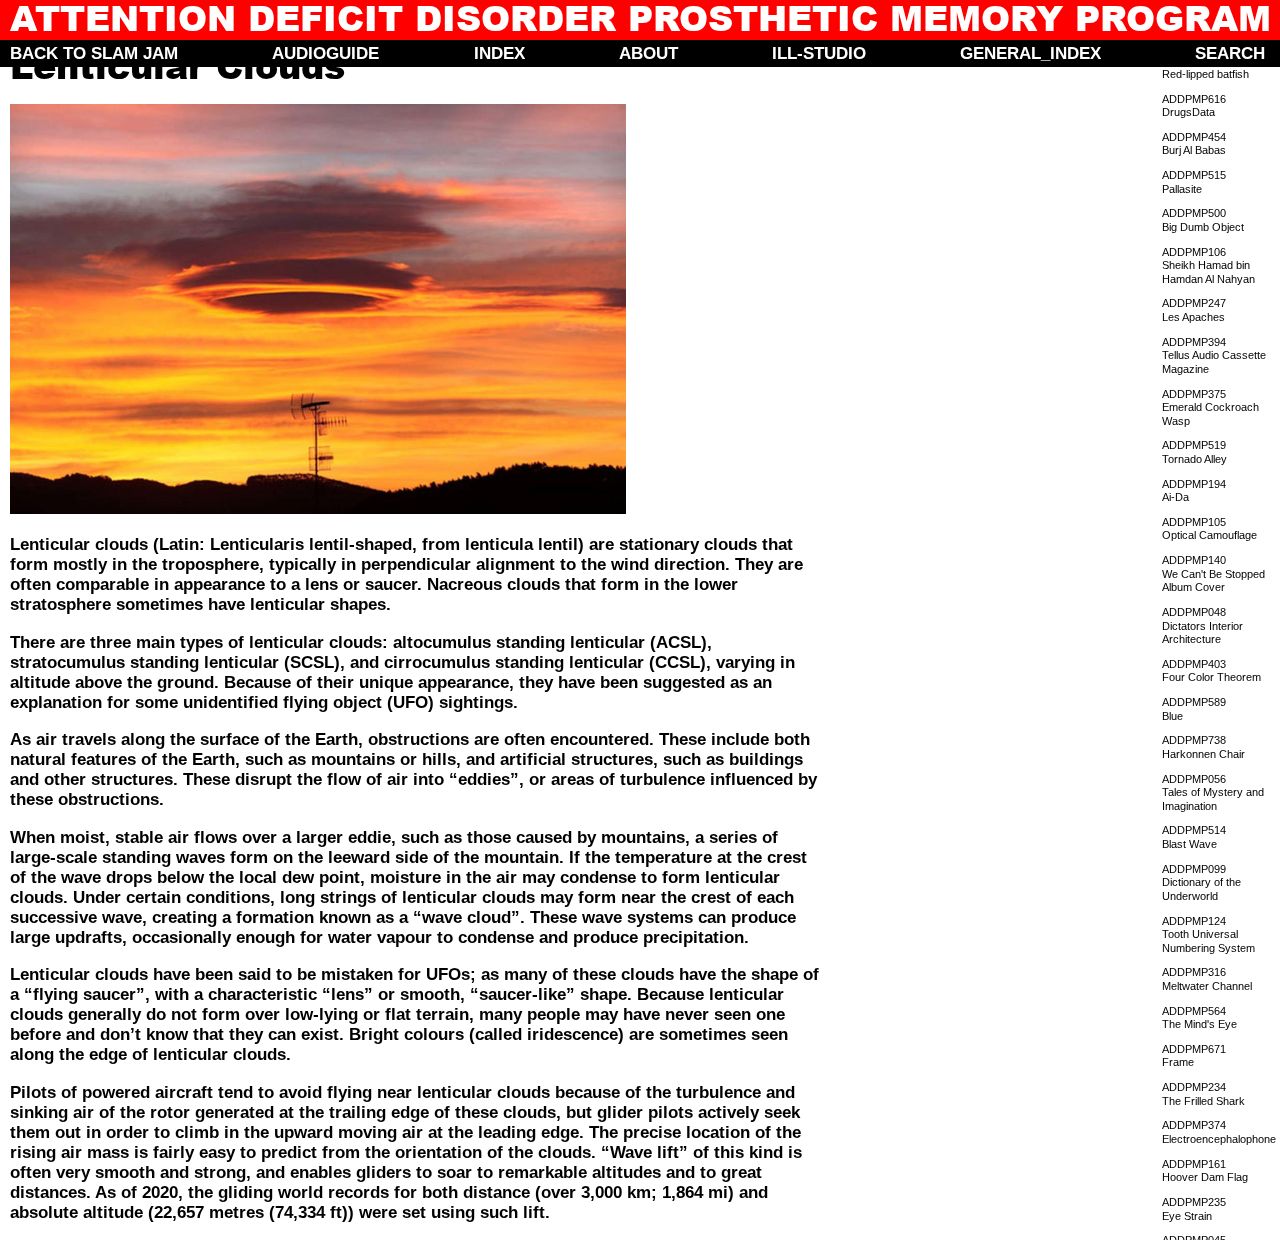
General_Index (1030, 53)
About (648, 53)
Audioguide (325, 53)
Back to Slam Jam (94, 53)
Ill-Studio (819, 53)
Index (499, 53)
